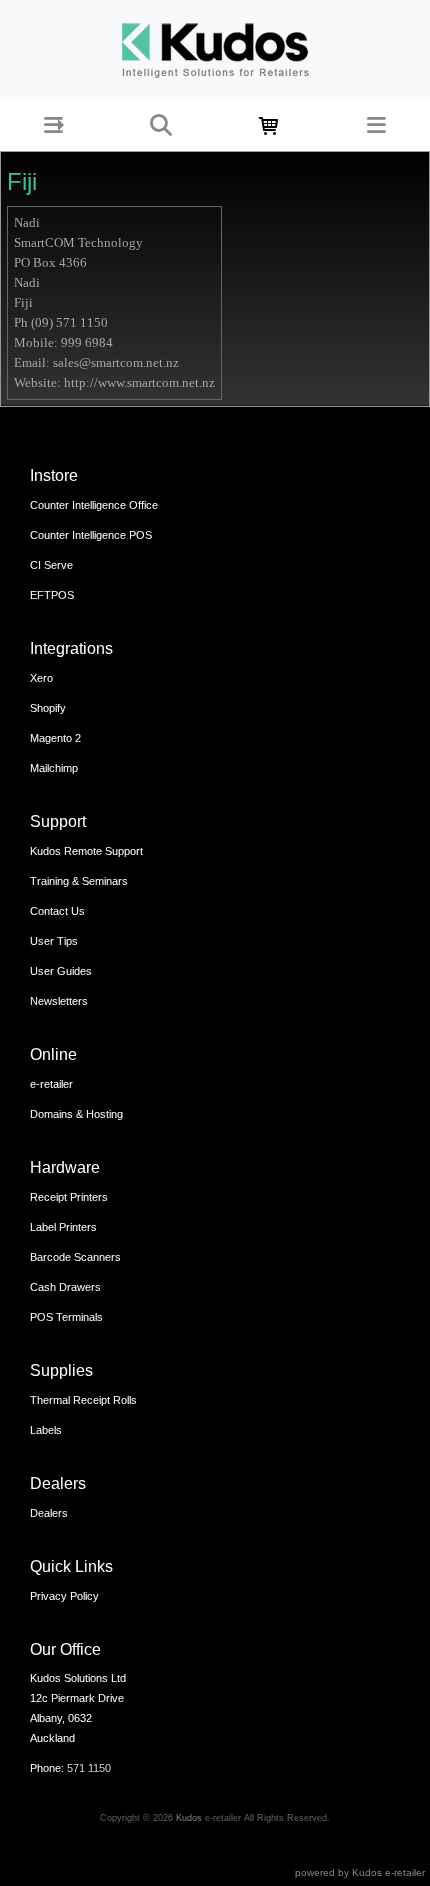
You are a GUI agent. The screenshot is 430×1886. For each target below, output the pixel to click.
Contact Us (57, 911)
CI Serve (51, 565)
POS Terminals (66, 1317)
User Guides (61, 971)
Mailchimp (54, 768)
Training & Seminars (79, 881)
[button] (53, 125)
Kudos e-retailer (388, 1872)
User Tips (54, 941)
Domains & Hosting (76, 1114)
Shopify (48, 708)
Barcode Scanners (75, 1257)
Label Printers (63, 1227)
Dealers (49, 1513)
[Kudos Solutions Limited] (215, 48)
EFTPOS (52, 595)
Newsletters (59, 1001)
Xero (41, 678)
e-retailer (51, 1084)
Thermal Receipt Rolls (83, 1400)
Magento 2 (55, 738)
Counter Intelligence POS (91, 535)
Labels (46, 1430)
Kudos (189, 1818)
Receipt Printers (69, 1197)
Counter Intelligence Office (94, 505)
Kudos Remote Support (86, 851)
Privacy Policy (64, 1596)
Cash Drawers (65, 1287)
